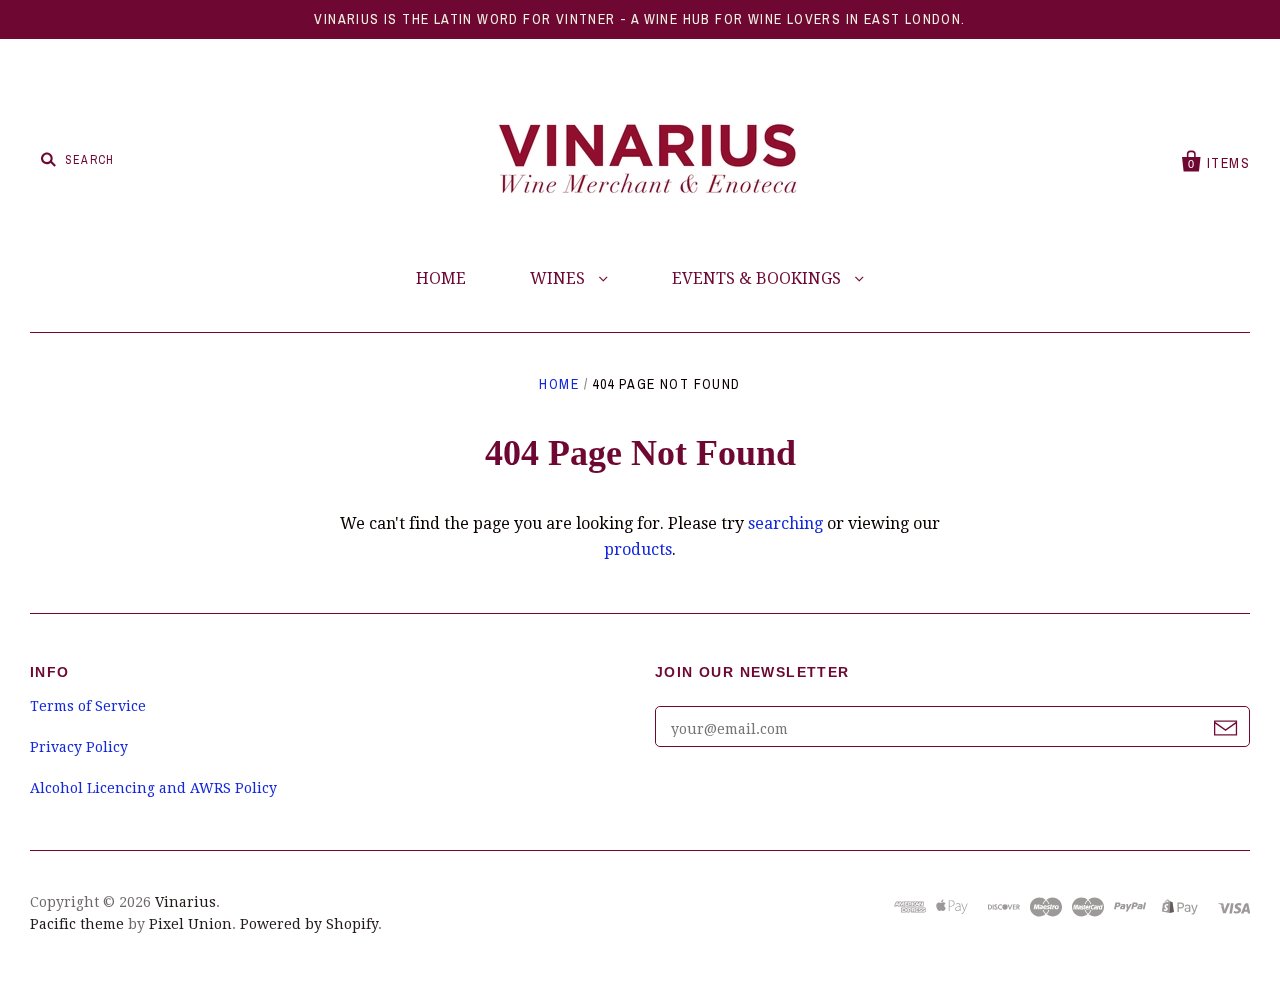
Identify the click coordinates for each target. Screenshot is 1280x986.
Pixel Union (190, 924)
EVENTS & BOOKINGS (758, 278)
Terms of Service (88, 706)
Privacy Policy (79, 747)
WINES (559, 278)
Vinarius (185, 902)
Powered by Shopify (309, 924)
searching (785, 523)
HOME (441, 278)
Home (559, 384)
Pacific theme (77, 924)
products (638, 549)
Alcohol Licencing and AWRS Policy (153, 788)
